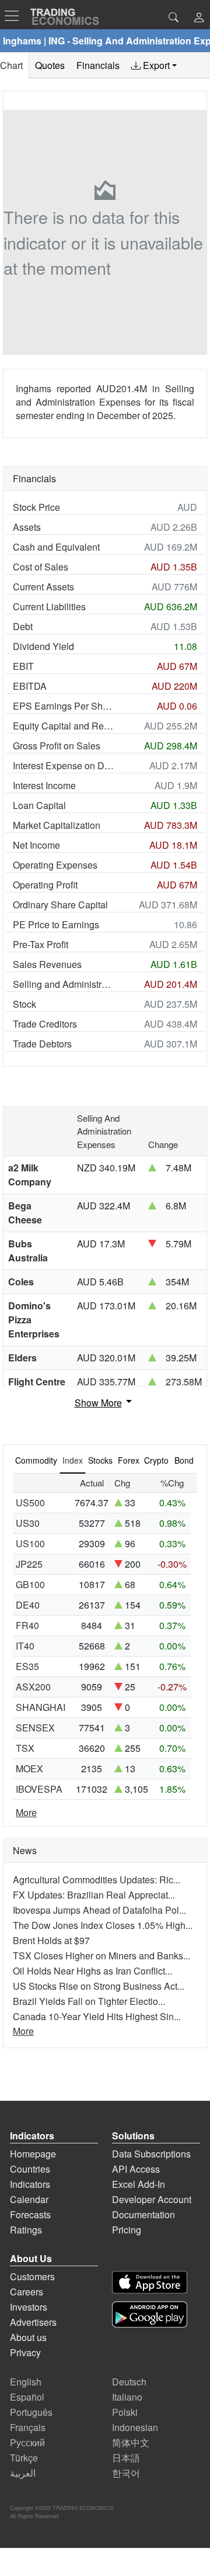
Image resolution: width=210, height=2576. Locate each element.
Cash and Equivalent (56, 547)
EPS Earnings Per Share (64, 706)
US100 (30, 1543)
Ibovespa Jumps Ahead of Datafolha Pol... (99, 1910)
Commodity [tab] (36, 1460)
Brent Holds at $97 (51, 1940)
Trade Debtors (42, 1044)
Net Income (36, 845)
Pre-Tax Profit (41, 944)
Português (31, 2412)
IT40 (25, 1646)
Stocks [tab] (100, 1460)
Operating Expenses (55, 865)
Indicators (30, 2184)
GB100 (30, 1584)
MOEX (29, 1768)
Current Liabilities (49, 606)
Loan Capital (39, 805)
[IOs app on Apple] (150, 2282)
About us (28, 2337)
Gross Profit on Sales (57, 746)
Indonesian (135, 2427)
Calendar (29, 2199)
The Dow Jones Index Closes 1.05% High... (103, 1925)
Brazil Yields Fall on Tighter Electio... (89, 2001)
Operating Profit (45, 885)
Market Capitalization (57, 825)
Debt (23, 626)
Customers (32, 2276)
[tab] (154, 65)
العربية (23, 2473)
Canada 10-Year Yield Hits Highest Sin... (97, 2016)
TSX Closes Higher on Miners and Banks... (101, 1956)
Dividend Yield (43, 646)
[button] (199, 18)
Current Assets (43, 587)
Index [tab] (73, 1460)
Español (27, 2397)
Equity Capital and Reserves (64, 726)
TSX (25, 1748)
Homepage (33, 2154)
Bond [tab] (184, 1460)
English (26, 2382)
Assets (27, 527)
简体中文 (131, 2442)
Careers (27, 2292)
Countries (30, 2169)
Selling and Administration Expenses (64, 984)
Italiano (127, 2397)
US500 (30, 1503)
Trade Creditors (45, 1024)
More (26, 1812)
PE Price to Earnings (56, 924)
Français (28, 2427)
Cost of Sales (41, 567)
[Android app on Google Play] (150, 2314)
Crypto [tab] (156, 1460)
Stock (24, 1004)
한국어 (126, 2473)
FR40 (27, 1625)
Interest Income (44, 785)
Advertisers (33, 2322)
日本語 (126, 2458)
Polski (125, 2412)
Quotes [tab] (50, 65)
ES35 (27, 1666)
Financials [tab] (98, 65)
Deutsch (129, 2382)
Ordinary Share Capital (60, 905)
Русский (27, 2442)
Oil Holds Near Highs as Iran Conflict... (92, 1971)
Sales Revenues (47, 964)
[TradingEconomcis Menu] (15, 16)
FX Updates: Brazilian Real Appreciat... (94, 1895)
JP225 (29, 1564)
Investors (29, 2307)
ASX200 (33, 1687)
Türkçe (24, 2458)
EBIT (23, 666)
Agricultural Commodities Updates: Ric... (97, 1880)
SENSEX (35, 1728)
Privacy (25, 2352)
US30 (28, 1523)
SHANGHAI (41, 1707)
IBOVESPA (39, 1789)
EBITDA (30, 686)
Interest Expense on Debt (64, 765)
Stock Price (36, 507)
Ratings (26, 2230)
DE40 (28, 1605)
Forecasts (30, 2214)
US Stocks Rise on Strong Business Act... (99, 1986)
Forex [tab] (129, 1460)
